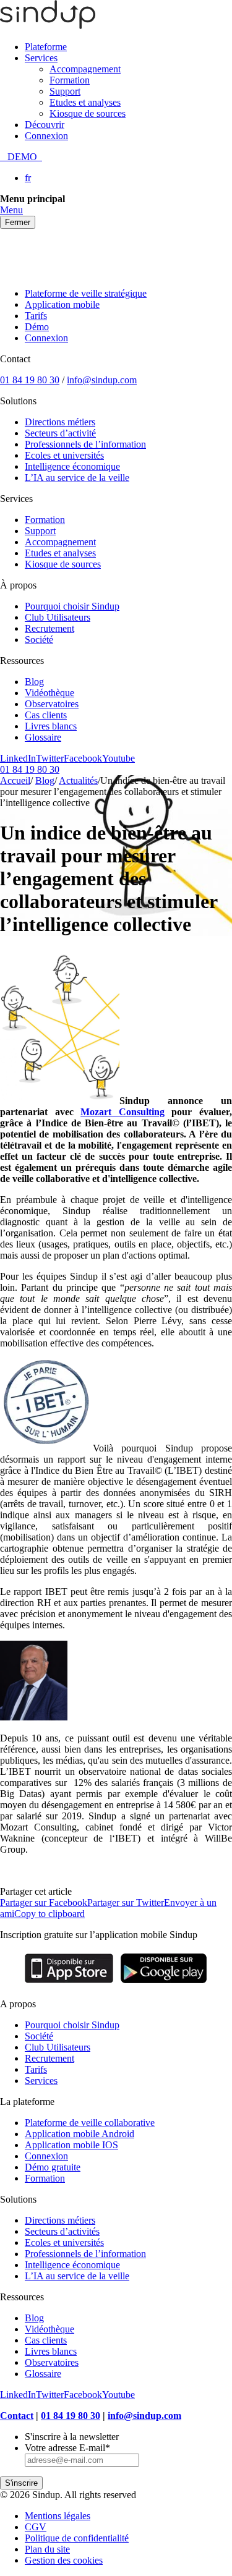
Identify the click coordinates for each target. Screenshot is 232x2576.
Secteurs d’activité (60, 433)
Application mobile (62, 304)
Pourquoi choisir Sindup (72, 606)
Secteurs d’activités (62, 2231)
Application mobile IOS (71, 2145)
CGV (36, 2527)
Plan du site (47, 2549)
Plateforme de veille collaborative (90, 2123)
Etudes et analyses (85, 102)
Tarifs (36, 316)
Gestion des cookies (64, 2560)
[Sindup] (48, 26)
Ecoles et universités (64, 455)
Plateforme (46, 47)
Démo (37, 327)
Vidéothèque (49, 693)
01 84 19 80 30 (30, 380)
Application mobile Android (79, 2134)
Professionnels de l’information (85, 444)
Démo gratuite (53, 2167)
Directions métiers (60, 422)
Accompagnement (85, 69)
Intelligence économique (72, 466)
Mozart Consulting (122, 1112)
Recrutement (49, 628)
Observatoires (52, 704)
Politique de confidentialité (77, 2538)
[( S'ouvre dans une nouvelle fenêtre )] (69, 1983)
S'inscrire (21, 2483)
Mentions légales (58, 2516)
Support (65, 91)
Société (39, 640)
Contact (17, 2416)
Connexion (46, 136)
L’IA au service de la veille (77, 478)
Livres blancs (51, 726)
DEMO (21, 157)
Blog (34, 682)
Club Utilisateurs (58, 617)
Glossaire (43, 737)
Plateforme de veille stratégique (86, 293)
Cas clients (46, 715)
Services (41, 58)
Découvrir (45, 125)
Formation (70, 80)
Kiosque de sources (88, 113)
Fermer (18, 222)
